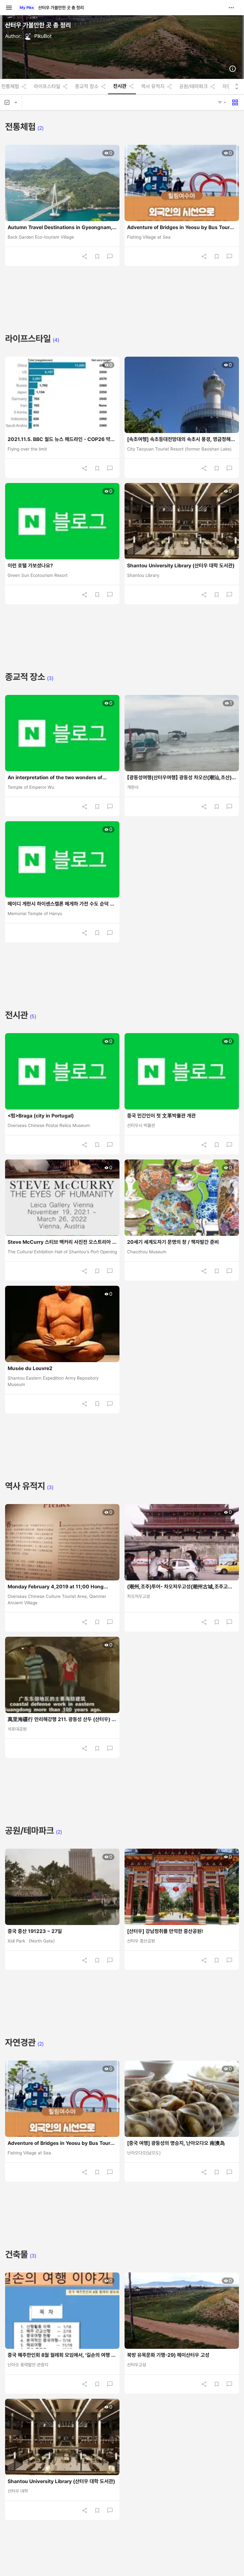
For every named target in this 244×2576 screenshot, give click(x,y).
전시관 (120, 86)
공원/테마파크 (193, 87)
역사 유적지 (153, 87)
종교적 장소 (87, 87)
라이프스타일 (47, 87)
